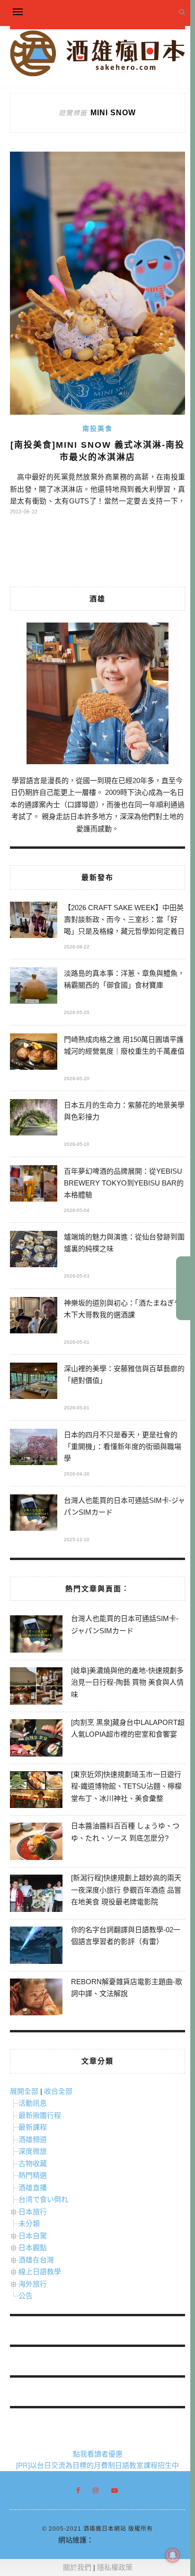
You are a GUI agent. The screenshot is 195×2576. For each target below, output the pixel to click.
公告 (26, 2296)
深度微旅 (33, 2151)
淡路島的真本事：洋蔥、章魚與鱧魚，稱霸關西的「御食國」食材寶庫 (124, 979)
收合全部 (58, 2091)
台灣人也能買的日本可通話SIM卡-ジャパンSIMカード (124, 1506)
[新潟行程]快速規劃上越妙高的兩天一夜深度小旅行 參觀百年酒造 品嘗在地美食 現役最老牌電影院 (126, 1890)
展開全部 (24, 2091)
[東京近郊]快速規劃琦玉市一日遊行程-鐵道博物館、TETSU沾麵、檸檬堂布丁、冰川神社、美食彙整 (126, 1786)
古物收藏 (33, 2163)
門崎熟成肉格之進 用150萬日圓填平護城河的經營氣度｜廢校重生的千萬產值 (124, 1045)
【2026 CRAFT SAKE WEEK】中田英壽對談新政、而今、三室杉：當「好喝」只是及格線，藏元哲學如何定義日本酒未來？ (124, 921)
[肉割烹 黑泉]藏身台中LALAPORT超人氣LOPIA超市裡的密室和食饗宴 (128, 1728)
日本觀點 (33, 2248)
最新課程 (33, 2127)
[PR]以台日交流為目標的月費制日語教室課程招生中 (97, 2465)
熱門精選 (33, 2175)
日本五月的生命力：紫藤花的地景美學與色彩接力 (124, 1111)
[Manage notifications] (173, 2555)
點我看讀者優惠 (98, 2454)
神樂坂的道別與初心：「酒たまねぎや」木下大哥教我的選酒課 (124, 1309)
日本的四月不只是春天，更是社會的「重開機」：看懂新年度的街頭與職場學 (123, 1446)
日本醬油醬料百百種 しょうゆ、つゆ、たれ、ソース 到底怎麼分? (125, 1832)
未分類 (29, 2223)
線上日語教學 (40, 2272)
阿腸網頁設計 (115, 2540)
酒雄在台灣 (36, 2260)
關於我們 (77, 2567)
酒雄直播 (33, 2188)
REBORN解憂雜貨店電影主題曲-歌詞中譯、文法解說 (127, 1988)
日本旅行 (33, 2212)
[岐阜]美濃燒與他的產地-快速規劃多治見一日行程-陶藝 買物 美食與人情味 (127, 1682)
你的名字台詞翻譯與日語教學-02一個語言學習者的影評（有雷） (126, 1936)
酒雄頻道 (33, 2139)
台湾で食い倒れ (43, 2199)
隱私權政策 (115, 2567)
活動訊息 (33, 2103)
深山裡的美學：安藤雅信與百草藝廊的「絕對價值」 (124, 1374)
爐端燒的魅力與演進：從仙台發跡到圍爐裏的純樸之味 (124, 1243)
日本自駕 (33, 2236)
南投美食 (97, 428)
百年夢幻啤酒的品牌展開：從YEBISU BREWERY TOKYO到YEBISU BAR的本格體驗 (124, 1183)
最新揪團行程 (40, 2115)
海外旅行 (33, 2284)
